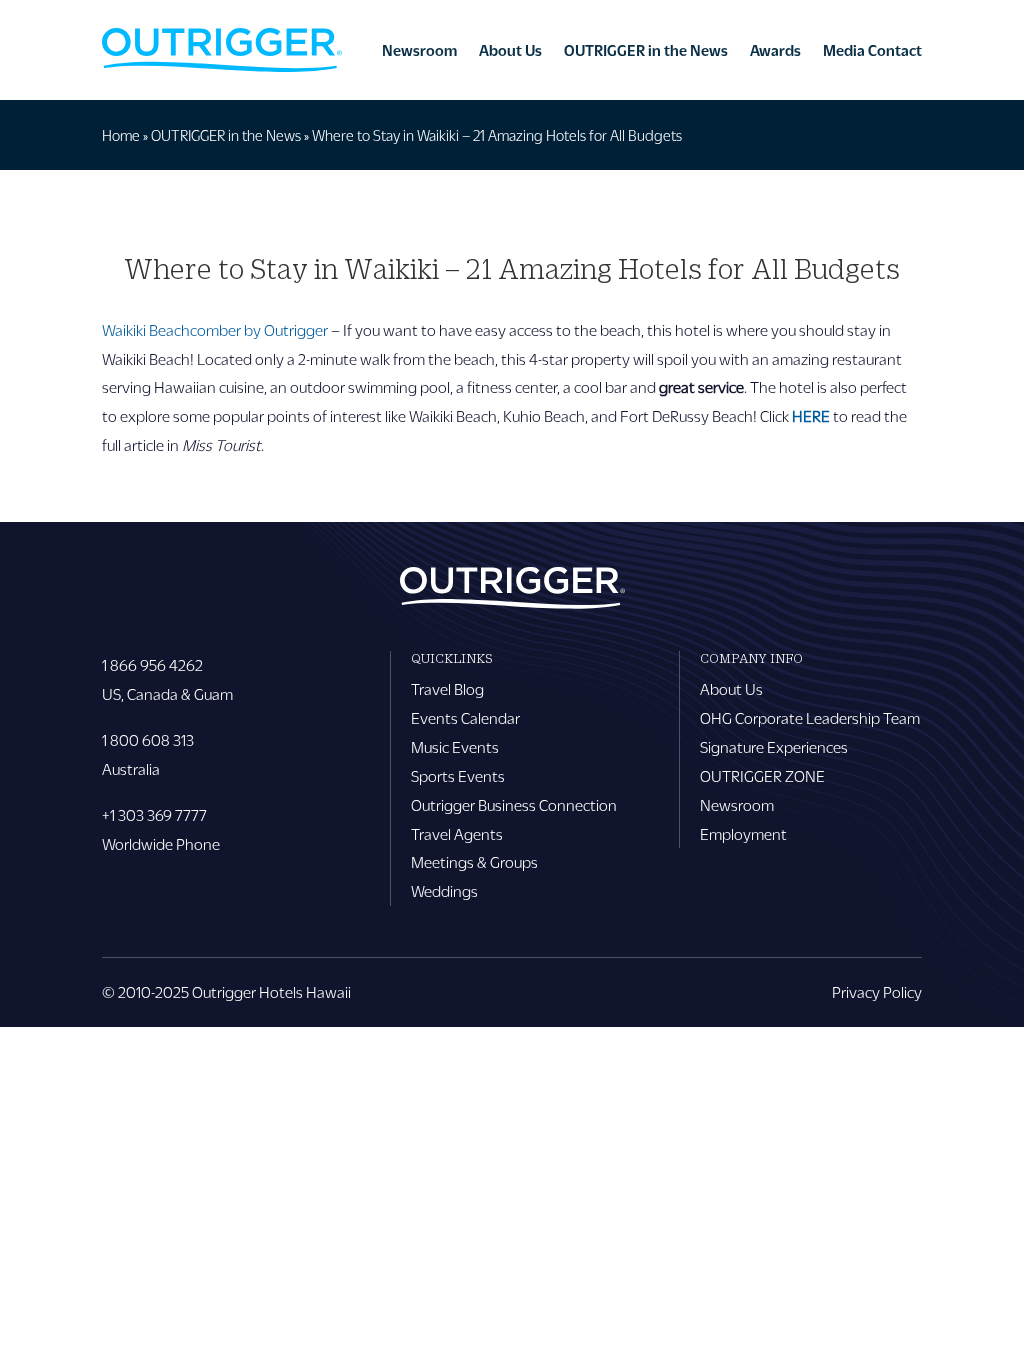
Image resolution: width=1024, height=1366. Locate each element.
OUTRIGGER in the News (646, 50)
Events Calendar (465, 717)
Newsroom (419, 50)
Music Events (455, 746)
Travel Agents (457, 833)
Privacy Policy (877, 991)
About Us (510, 50)
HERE (811, 415)
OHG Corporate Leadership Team (810, 717)
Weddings (444, 890)
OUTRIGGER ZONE (762, 775)
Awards (775, 50)
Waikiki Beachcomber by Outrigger (215, 329)
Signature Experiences (774, 746)
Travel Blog (447, 688)
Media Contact (872, 50)
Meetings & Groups (474, 861)
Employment (743, 833)
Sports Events (458, 775)
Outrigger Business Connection (514, 804)
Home (121, 135)
